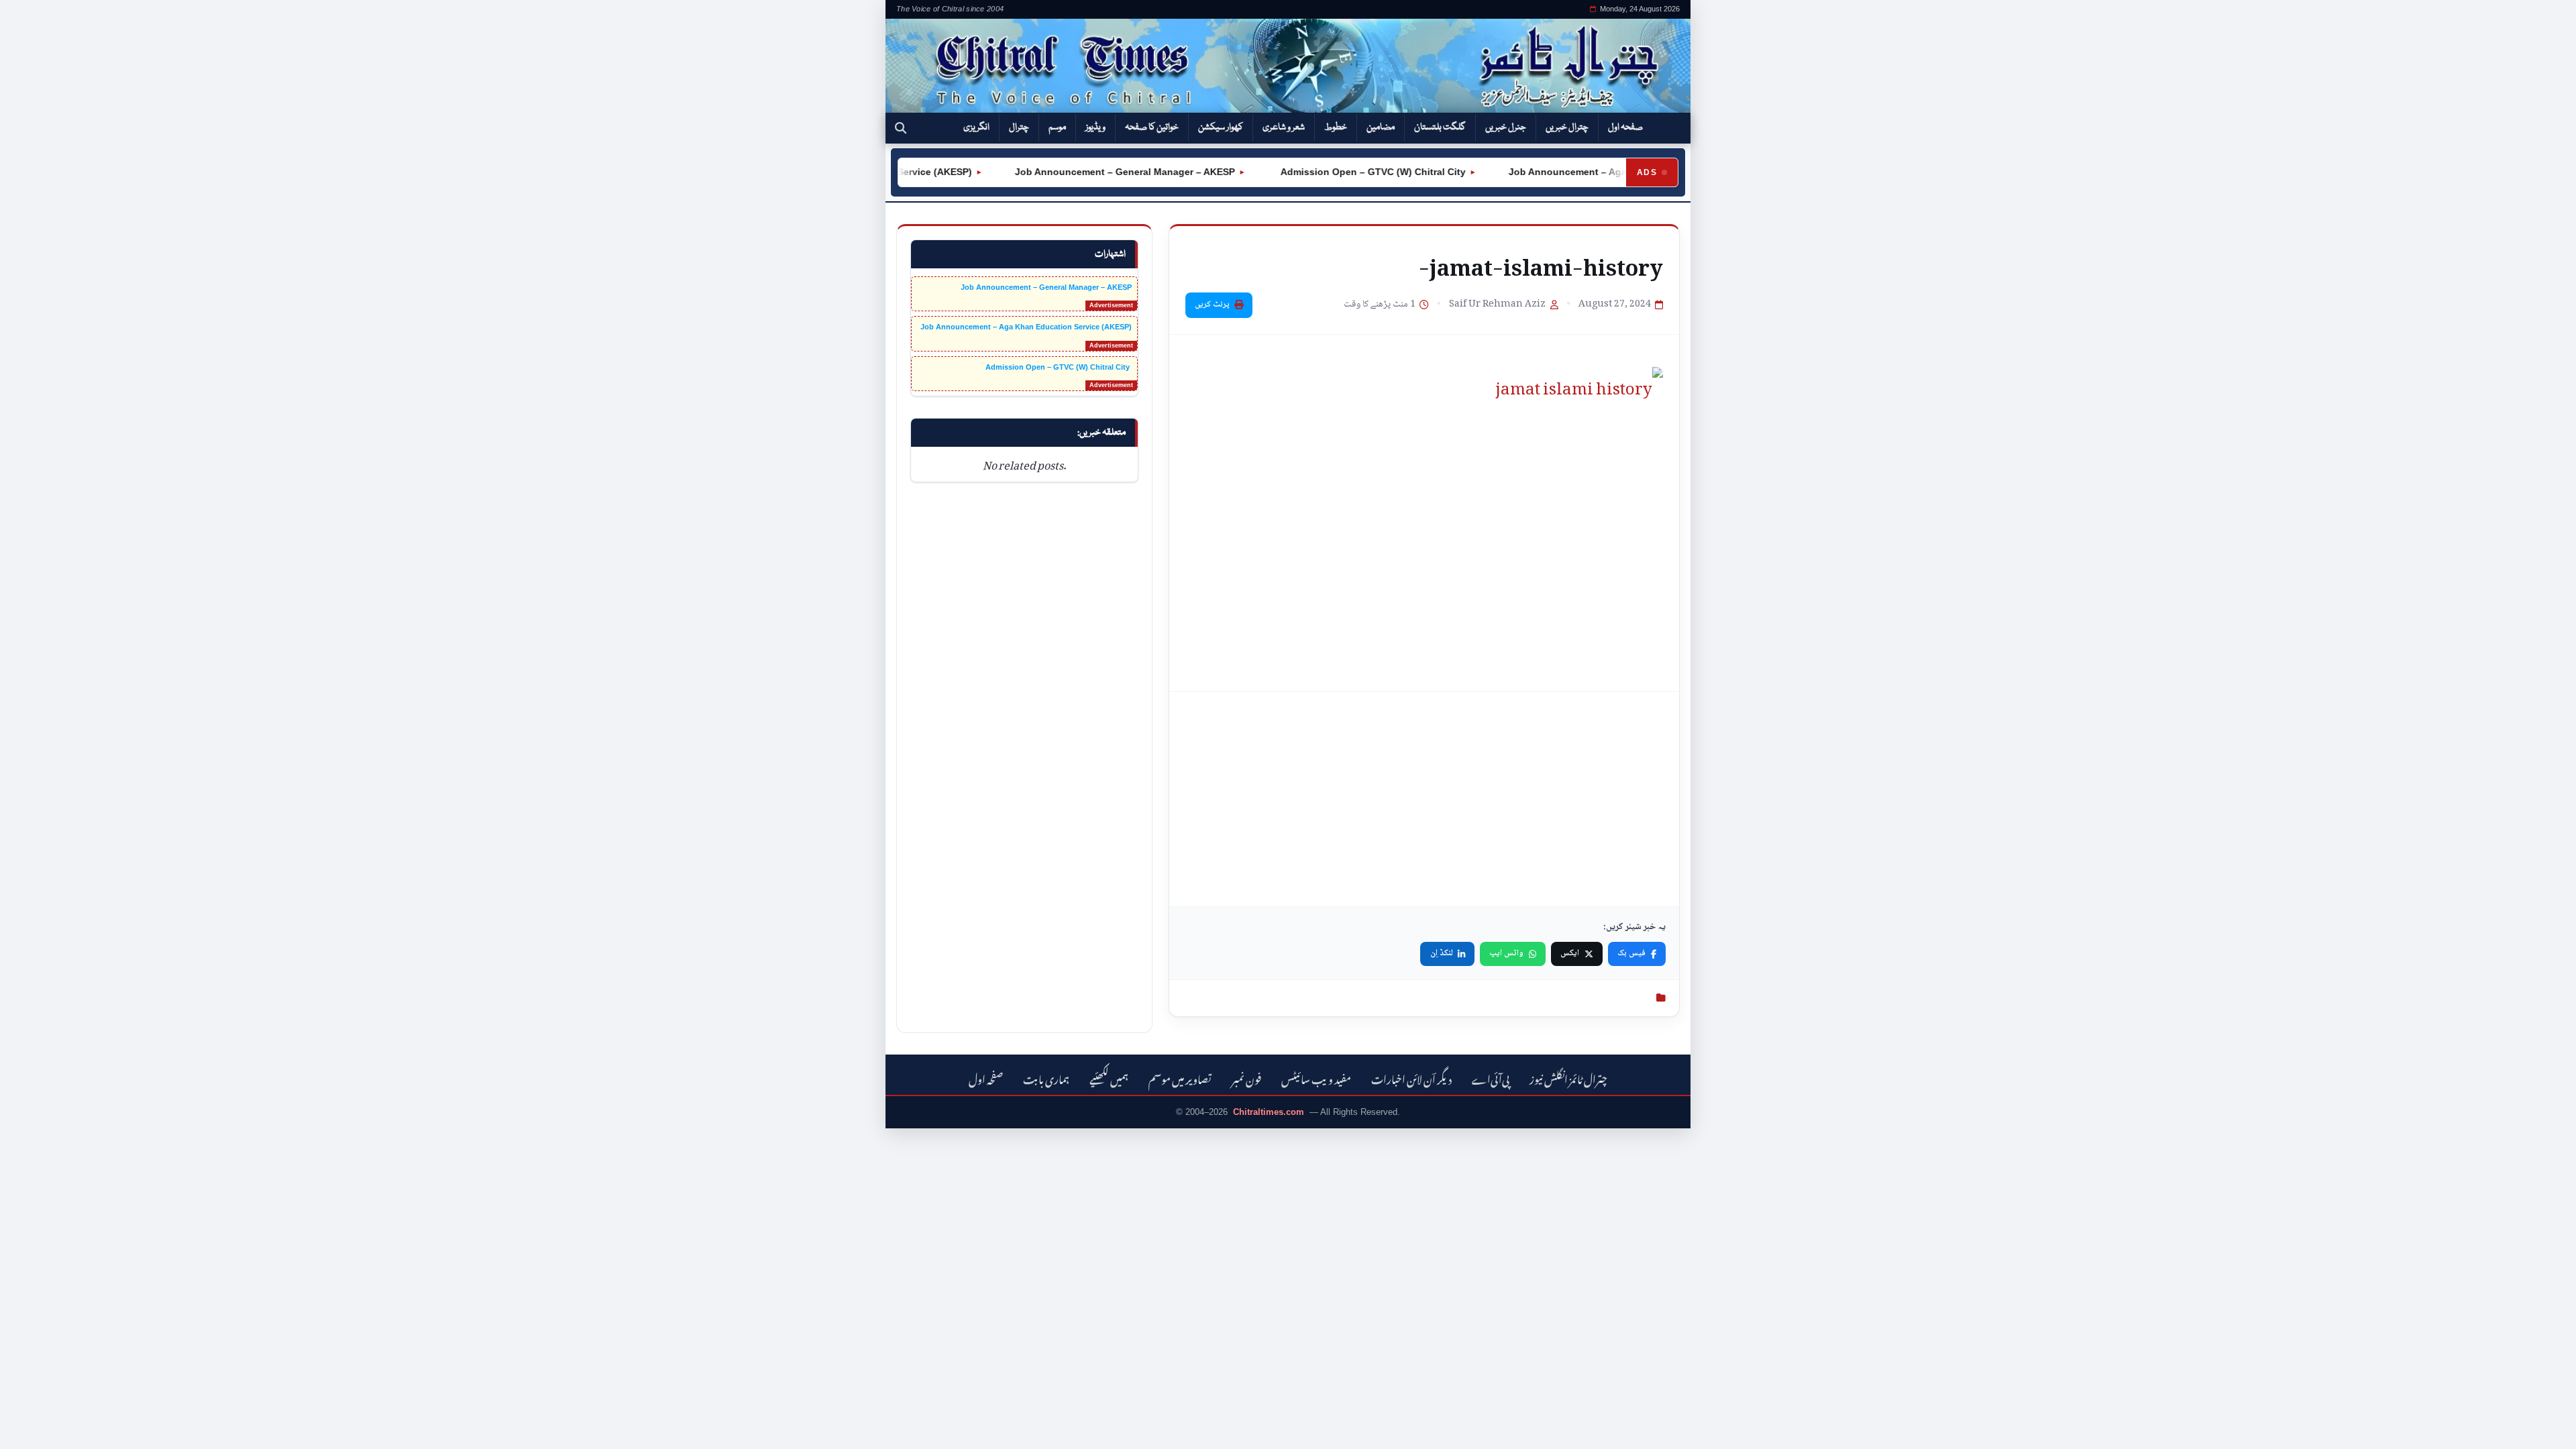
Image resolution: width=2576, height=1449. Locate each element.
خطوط (1336, 127)
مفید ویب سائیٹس (1316, 1078)
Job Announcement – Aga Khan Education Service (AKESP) (1614, 172)
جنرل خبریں (1506, 127)
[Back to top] (30, 1430)
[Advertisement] (1424, 799)
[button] (901, 128)
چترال (1019, 127)
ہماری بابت (1046, 1078)
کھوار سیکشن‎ (1221, 127)
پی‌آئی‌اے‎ (1491, 1078)
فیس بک (1631, 953)
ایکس (1570, 953)
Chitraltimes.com (1269, 1112)
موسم (1057, 127)
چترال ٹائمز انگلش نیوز (1568, 1078)
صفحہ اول (1625, 127)
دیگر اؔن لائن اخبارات (1411, 1078)
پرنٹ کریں (1212, 305)
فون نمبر (1246, 1078)
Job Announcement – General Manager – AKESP (1094, 172)
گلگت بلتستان (1440, 127)
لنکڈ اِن (1442, 953)
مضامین (1381, 127)
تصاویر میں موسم (1180, 1078)
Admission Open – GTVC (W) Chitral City (1341, 172)
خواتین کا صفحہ (1152, 127)
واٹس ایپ (1506, 953)
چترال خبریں (1567, 127)
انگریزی (976, 127)
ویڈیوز (1095, 127)
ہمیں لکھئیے (1109, 1078)
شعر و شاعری (1284, 127)
